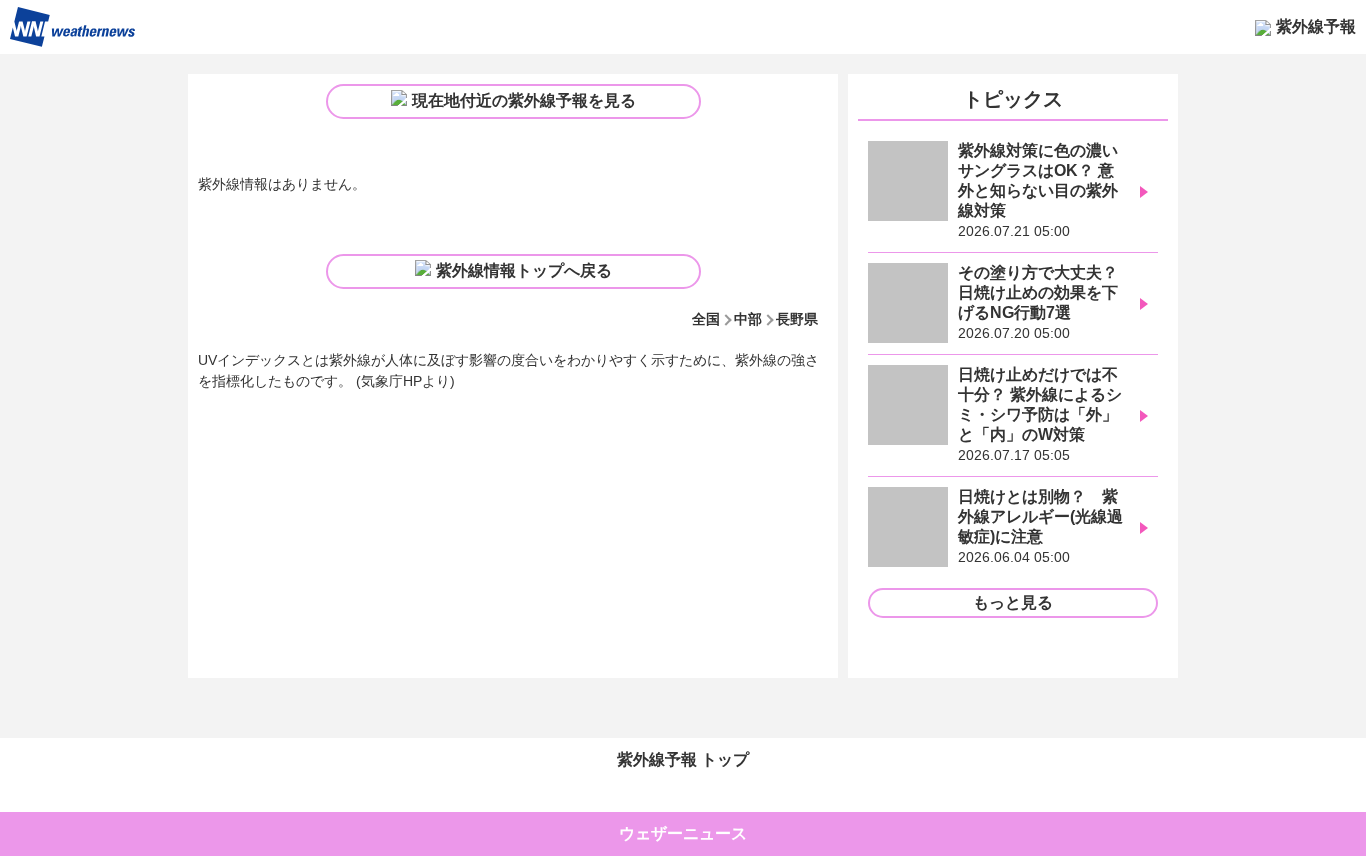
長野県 (797, 319)
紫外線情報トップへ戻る (524, 270)
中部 (748, 319)
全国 (706, 319)
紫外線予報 (1316, 26)
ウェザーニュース (683, 833)
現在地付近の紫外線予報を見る (524, 100)
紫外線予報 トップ (683, 759)
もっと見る (1013, 602)
